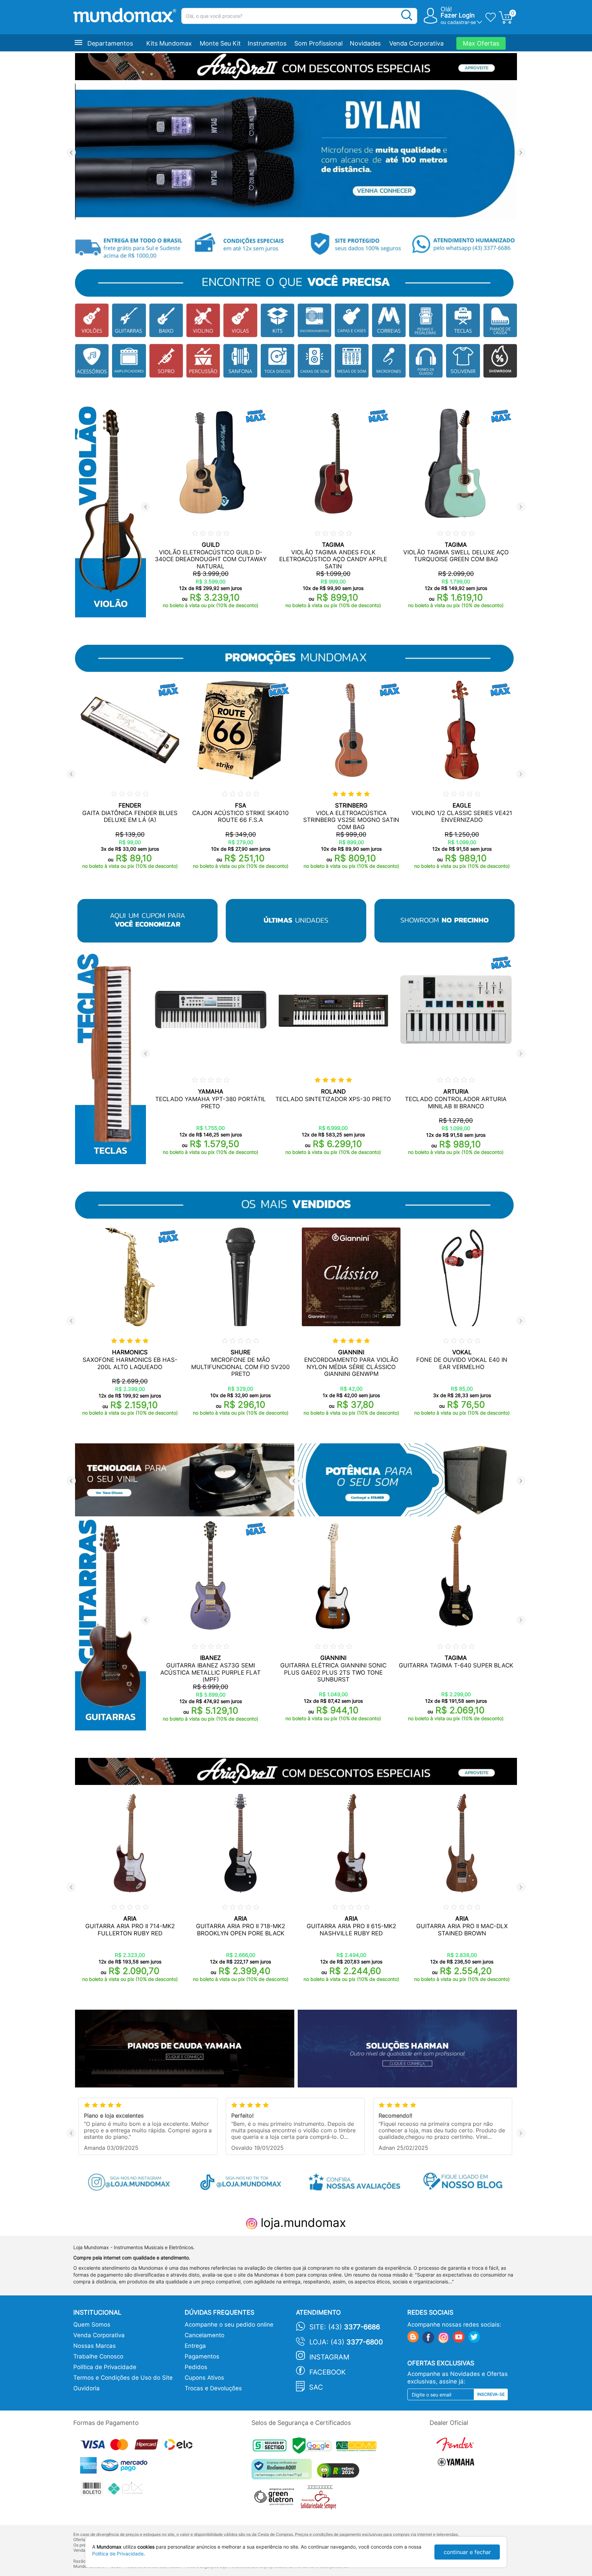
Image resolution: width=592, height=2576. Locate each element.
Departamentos (110, 43)
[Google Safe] (314, 2447)
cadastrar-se (462, 22)
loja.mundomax (302, 2222)
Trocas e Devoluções (213, 2388)
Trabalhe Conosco (98, 2356)
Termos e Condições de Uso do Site (123, 2378)
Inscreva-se (491, 2394)
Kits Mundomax (169, 43)
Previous (71, 153)
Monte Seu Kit (220, 43)
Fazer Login (458, 15)
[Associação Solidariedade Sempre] (320, 2499)
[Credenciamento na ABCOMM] (358, 2447)
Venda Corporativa (416, 43)
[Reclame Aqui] (283, 2472)
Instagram (329, 2357)
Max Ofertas (481, 43)
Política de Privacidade (105, 2367)
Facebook (328, 2372)
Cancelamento (205, 2335)
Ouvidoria (87, 2388)
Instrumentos (267, 43)
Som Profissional (318, 43)
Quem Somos (92, 2325)
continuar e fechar (467, 2552)
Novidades (365, 43)
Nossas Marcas (95, 2346)
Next (521, 153)
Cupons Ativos (204, 2378)
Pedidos (196, 2367)
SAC (316, 2387)
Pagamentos (202, 2356)
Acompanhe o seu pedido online (229, 2325)
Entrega (195, 2346)
